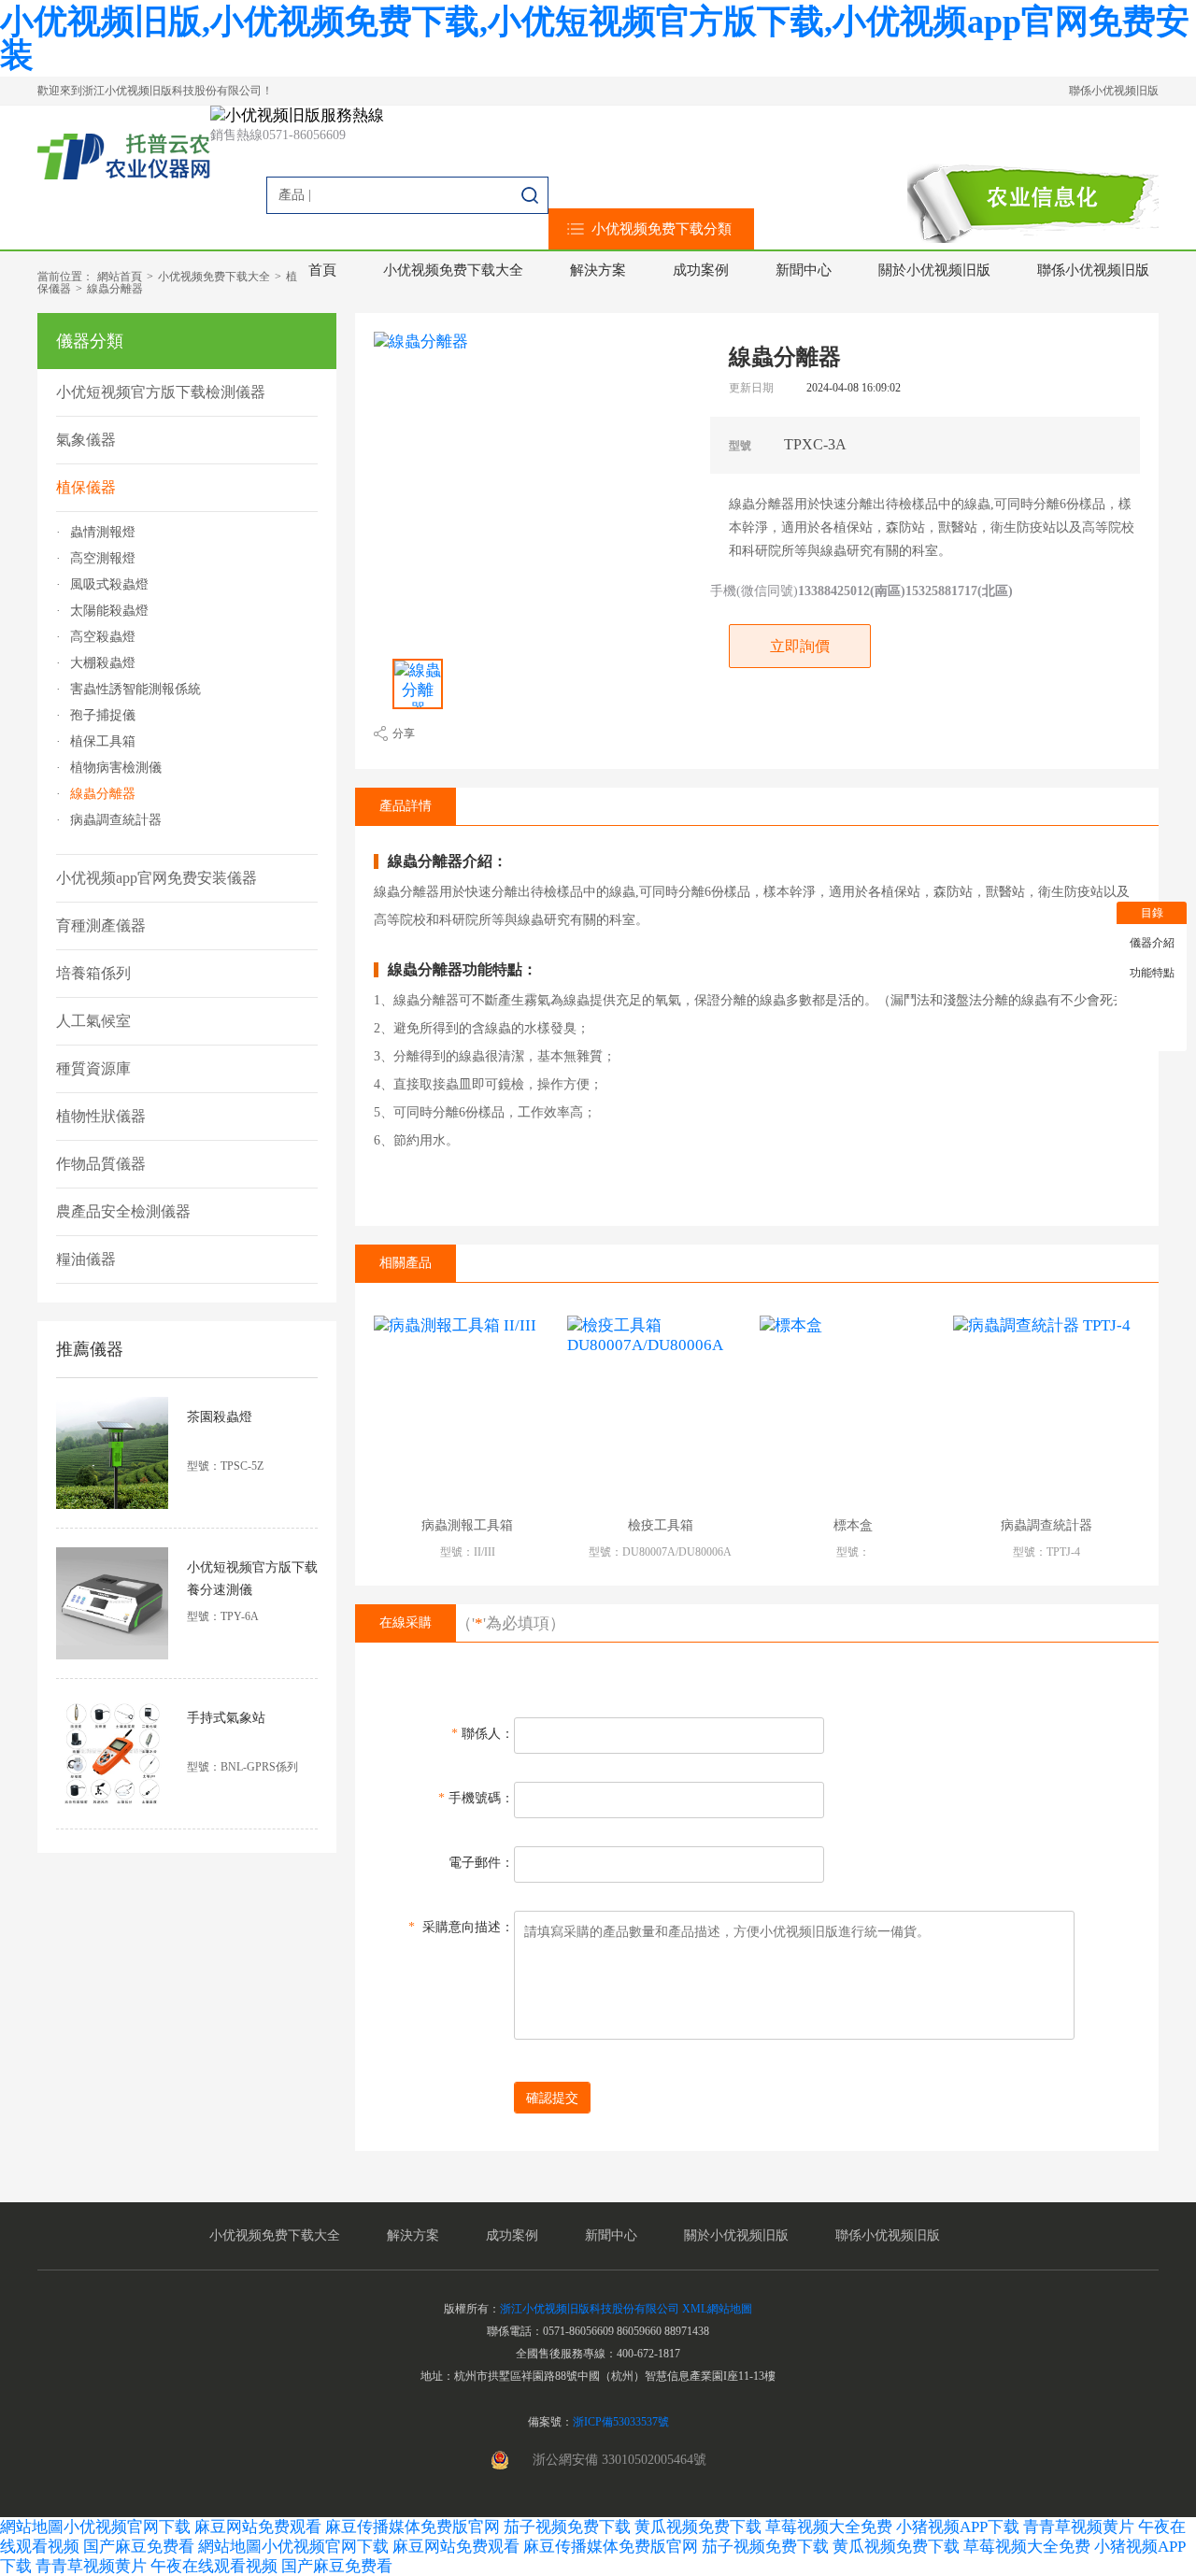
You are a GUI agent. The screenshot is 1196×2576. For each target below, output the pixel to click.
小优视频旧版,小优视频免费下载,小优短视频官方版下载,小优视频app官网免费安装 (595, 38)
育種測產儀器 (101, 925)
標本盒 (853, 1525)
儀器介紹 (1152, 943)
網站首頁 (120, 277)
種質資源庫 (93, 1068)
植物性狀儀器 (101, 1116)
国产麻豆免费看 (141, 2547)
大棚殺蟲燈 (103, 663)
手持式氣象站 (226, 1718)
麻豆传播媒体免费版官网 (413, 2527)
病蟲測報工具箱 (467, 1525)
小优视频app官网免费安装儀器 (157, 878)
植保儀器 (86, 487)
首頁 (322, 270)
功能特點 (1152, 973)
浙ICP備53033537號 (621, 2422)
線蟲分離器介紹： (448, 861)
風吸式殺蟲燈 (109, 585)
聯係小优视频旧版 (1114, 91)
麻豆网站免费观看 (258, 2527)
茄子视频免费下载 (567, 2527)
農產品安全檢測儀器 (123, 1211)
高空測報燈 (103, 559)
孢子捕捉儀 (103, 716)
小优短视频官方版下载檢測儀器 (161, 392)
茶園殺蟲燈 (220, 1417)
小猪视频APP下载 (958, 2527)
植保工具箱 (103, 742)
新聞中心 (804, 270)
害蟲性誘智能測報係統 (135, 690)
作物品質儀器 (101, 1164)
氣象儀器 (86, 440)
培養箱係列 (93, 973)
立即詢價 (800, 646)
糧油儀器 (86, 1259)
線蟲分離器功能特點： (463, 970)
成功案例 (701, 270)
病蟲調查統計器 (116, 820)
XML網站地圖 (717, 2309)
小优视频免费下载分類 (662, 229)
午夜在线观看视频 (214, 2566)
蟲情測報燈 (103, 533)
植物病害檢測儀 (116, 768)
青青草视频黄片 (1079, 2527)
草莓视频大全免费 (829, 2527)
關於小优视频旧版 (934, 270)
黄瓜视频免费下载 (698, 2527)
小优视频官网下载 (127, 2527)
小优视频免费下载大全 (453, 270)
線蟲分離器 (115, 289)
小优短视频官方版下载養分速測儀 (252, 1579)
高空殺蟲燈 (103, 637)
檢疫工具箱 (661, 1525)
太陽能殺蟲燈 (109, 611)
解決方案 (598, 270)
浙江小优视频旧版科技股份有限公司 (590, 2309)
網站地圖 (32, 2527)
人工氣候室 (93, 1021)
